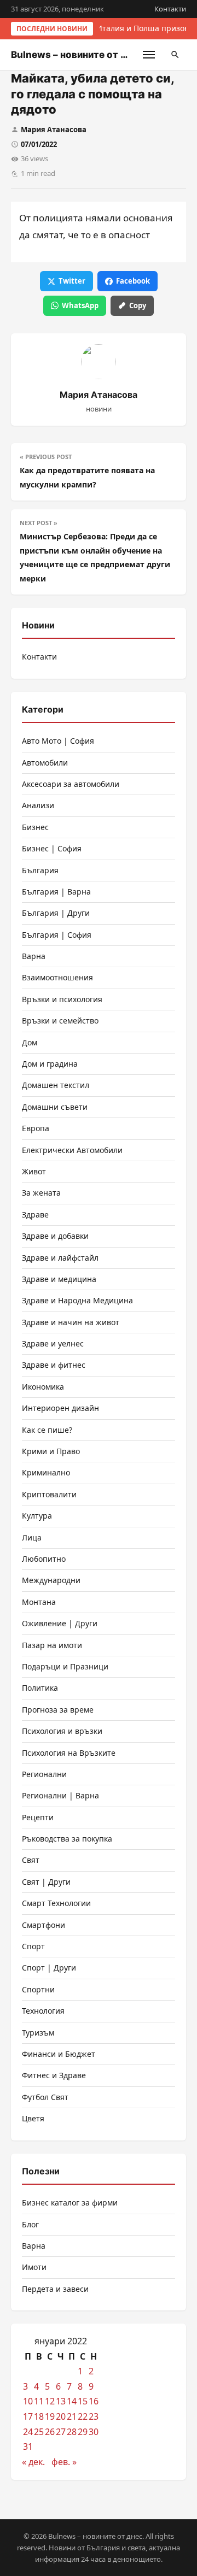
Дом (30, 1042)
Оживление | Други (60, 1623)
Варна (34, 956)
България (40, 870)
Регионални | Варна (60, 1795)
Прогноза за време (58, 1710)
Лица (32, 1537)
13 (61, 2401)
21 (72, 2416)
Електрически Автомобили (72, 1150)
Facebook (133, 281)
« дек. (33, 2462)
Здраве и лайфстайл (60, 1258)
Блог (30, 2224)
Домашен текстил (56, 1085)
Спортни (38, 1989)
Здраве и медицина (59, 1279)
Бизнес (35, 827)
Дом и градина (50, 1064)
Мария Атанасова (54, 130)
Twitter (72, 281)
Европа (36, 1128)
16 (94, 2401)
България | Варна (56, 892)
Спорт (33, 1946)
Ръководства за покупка (67, 1839)
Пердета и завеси (55, 2289)
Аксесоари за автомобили (71, 784)
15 (83, 2401)
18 (39, 2416)
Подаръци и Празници (65, 1666)
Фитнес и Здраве (54, 2075)
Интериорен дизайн (60, 1408)
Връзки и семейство (60, 1021)
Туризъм (38, 2033)
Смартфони (44, 1925)
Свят (31, 1860)
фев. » (64, 2462)
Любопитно (44, 1559)
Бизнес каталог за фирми (70, 2202)
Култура (37, 1516)
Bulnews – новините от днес (77, 55)
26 (50, 2432)
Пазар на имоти (52, 1645)
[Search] (175, 55)
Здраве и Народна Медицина (77, 1300)
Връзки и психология (62, 999)
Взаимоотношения (57, 977)
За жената (41, 1193)
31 (28, 2446)
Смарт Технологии (56, 1903)
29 (83, 2432)
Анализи (38, 805)
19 (50, 2416)
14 (72, 2401)
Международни (51, 1580)
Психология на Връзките (69, 1753)
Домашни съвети (55, 1107)
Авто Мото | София (58, 741)
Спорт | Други (49, 1968)
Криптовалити (49, 1494)
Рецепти (38, 1817)
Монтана (39, 1602)
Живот (34, 1171)
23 (94, 2416)
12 (50, 2401)
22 (83, 2416)
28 (72, 2432)
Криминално (46, 1472)
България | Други (56, 913)
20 (61, 2416)
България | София (57, 935)
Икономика (43, 1387)
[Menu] (149, 55)
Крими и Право (51, 1451)
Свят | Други (46, 1882)
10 (28, 2401)
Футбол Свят (45, 2097)
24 (28, 2432)
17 (28, 2416)
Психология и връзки (62, 1731)
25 (39, 2432)
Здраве (35, 1215)
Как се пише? (47, 1430)
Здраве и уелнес (53, 1343)
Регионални (44, 1774)
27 (61, 2432)
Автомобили (45, 763)
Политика (40, 1688)
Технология (43, 2011)
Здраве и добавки (55, 1236)
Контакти (170, 9)
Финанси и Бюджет (59, 2054)
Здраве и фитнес (54, 1365)
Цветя (33, 2118)
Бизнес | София (52, 848)
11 (39, 2401)
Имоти (34, 2267)
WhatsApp (80, 305)
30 (94, 2432)
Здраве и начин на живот (71, 1322)
